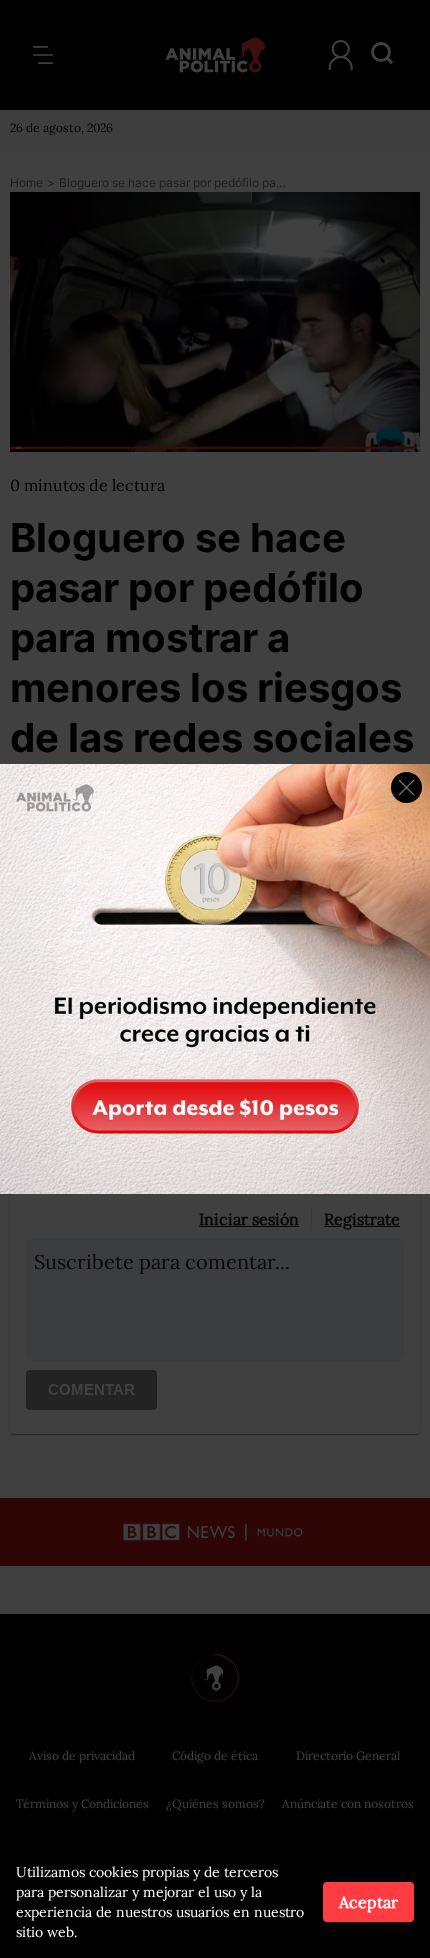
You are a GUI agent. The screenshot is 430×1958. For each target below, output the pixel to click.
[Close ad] (406, 787)
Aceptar (368, 1902)
